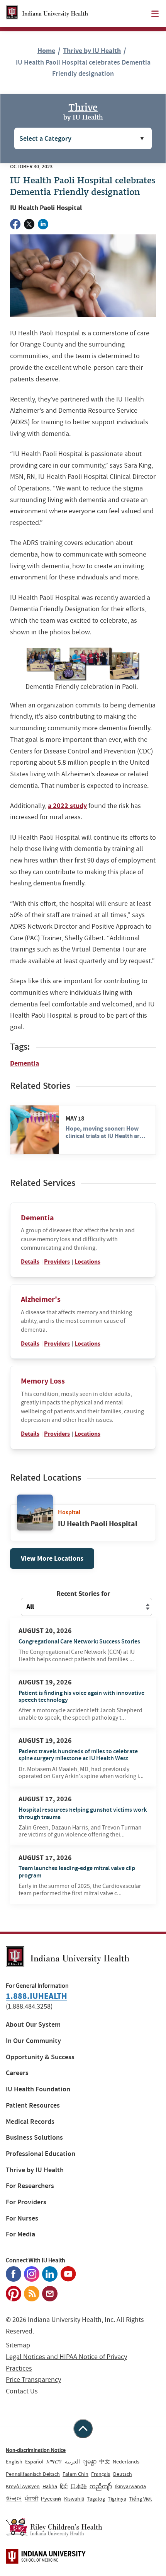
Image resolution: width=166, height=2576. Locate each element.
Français (101, 2474)
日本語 (79, 2486)
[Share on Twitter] (29, 224)
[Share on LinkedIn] (43, 224)
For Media (20, 2234)
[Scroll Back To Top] (83, 2429)
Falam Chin (75, 2474)
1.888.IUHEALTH (36, 1996)
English (14, 2462)
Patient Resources (33, 2105)
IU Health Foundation (38, 2089)
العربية (72, 2462)
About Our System (33, 2025)
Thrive (83, 111)
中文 (105, 2462)
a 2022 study (67, 806)
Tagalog (96, 2499)
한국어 (14, 2499)
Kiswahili (74, 2499)
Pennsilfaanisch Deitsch (33, 2474)
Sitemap (18, 2345)
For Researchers (30, 2186)
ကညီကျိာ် (101, 2486)
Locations (87, 1262)
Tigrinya (117, 2499)
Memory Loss (43, 1381)
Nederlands (126, 2462)
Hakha (50, 2486)
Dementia (25, 1063)
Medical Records (30, 2122)
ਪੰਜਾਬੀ (31, 2499)
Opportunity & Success (40, 2057)
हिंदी (64, 2486)
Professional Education (41, 2154)
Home (46, 51)
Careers (17, 2073)
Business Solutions (34, 2138)
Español (34, 2462)
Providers (57, 1262)
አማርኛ (54, 2462)
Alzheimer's (41, 1299)
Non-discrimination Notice (36, 2450)
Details (30, 1262)
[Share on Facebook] (15, 224)
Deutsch (123, 2474)
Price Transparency (33, 2380)
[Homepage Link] (47, 14)
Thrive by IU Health (92, 51)
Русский (51, 2499)
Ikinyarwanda (130, 2486)
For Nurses (22, 2218)
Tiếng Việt (141, 2499)
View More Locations (52, 1558)
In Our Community (33, 2041)
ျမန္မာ (90, 2462)
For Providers (26, 2202)
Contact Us (22, 2391)
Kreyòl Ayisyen (23, 2486)
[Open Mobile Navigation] (155, 14)
